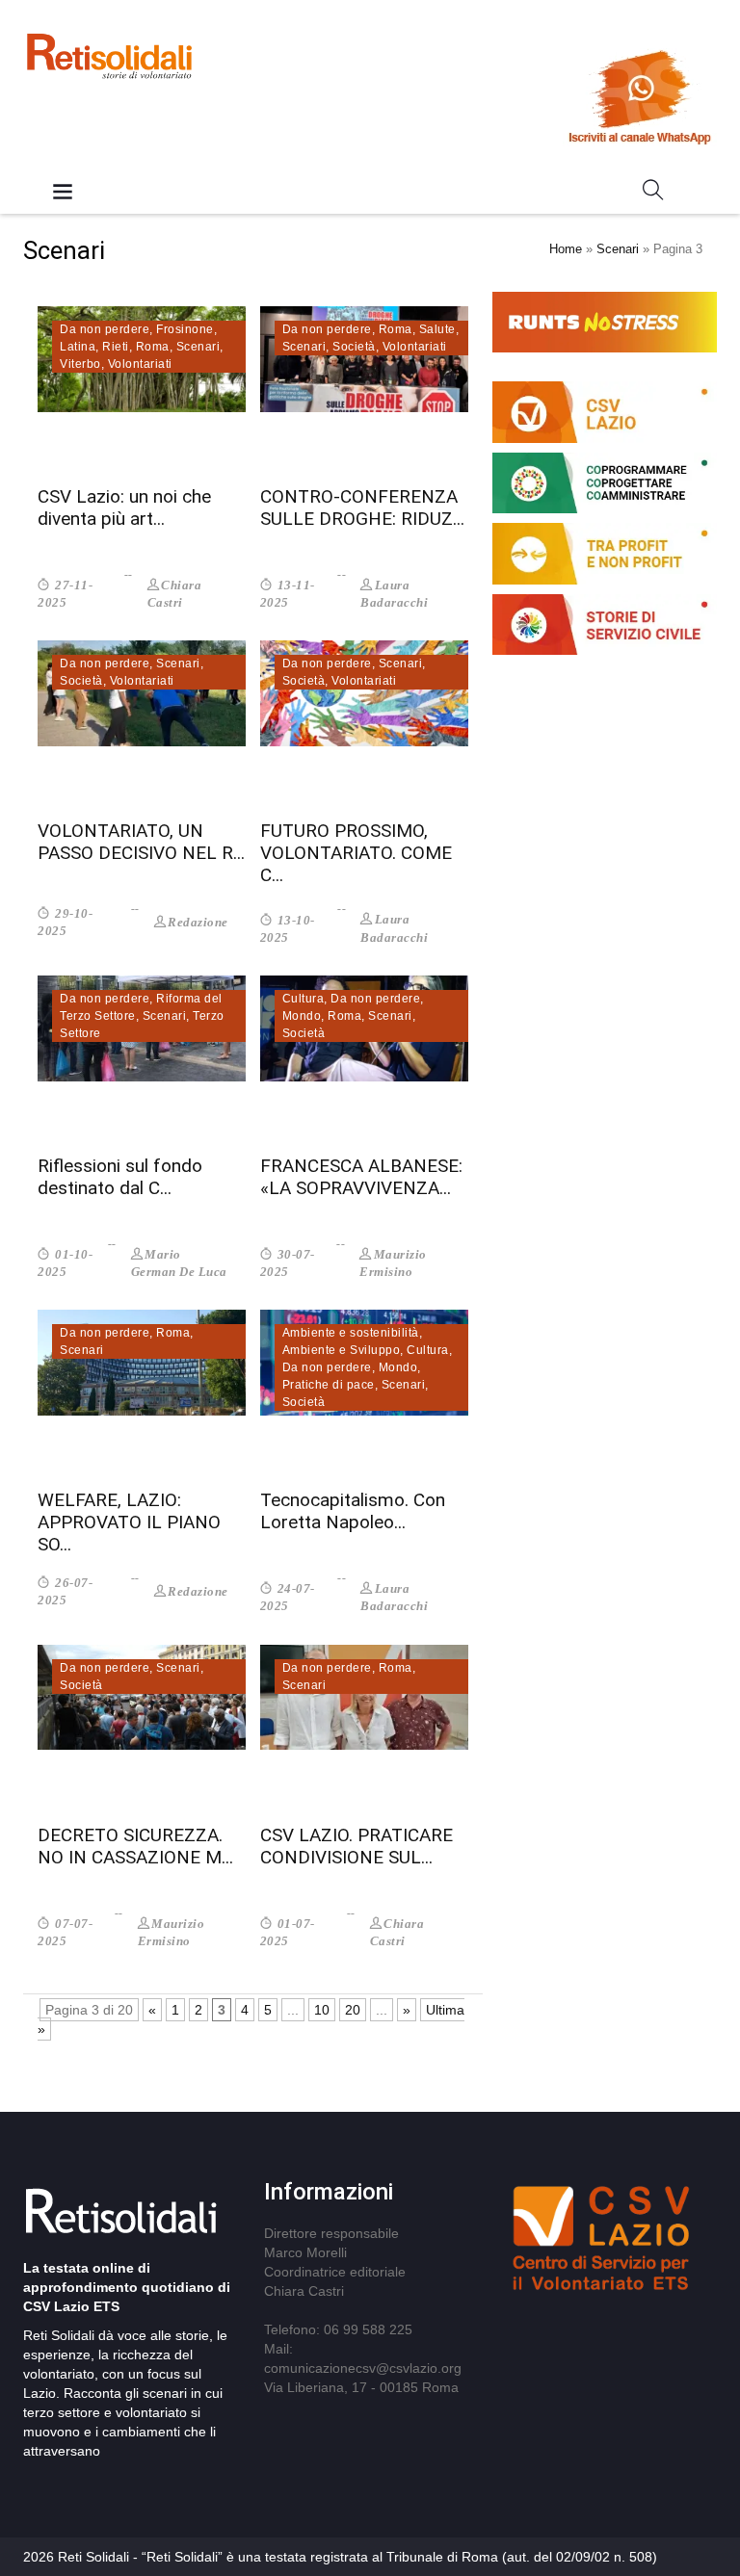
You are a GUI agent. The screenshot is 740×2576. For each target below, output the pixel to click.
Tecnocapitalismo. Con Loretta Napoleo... (353, 1511)
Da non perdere (105, 329)
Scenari (618, 249)
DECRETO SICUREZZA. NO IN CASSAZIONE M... (135, 1846)
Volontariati (140, 364)
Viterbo (80, 364)
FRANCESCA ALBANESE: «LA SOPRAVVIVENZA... (361, 1177)
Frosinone (185, 329)
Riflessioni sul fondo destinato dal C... (120, 1177)
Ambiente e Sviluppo (342, 1350)
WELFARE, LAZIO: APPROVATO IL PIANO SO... (129, 1522)
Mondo (302, 1016)
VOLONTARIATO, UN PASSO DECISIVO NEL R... (141, 842)
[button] (653, 194)
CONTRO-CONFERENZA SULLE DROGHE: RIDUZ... (362, 507)
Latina (78, 347)
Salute (437, 329)
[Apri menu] (63, 193)
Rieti (116, 347)
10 (322, 2010)
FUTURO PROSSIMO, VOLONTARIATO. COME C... (356, 853)
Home (566, 249)
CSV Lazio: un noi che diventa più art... (124, 507)
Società (354, 347)
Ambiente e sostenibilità (351, 1333)
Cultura (304, 999)
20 (353, 2010)
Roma (153, 347)
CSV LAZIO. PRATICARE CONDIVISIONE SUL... (357, 1846)
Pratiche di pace (329, 1385)
